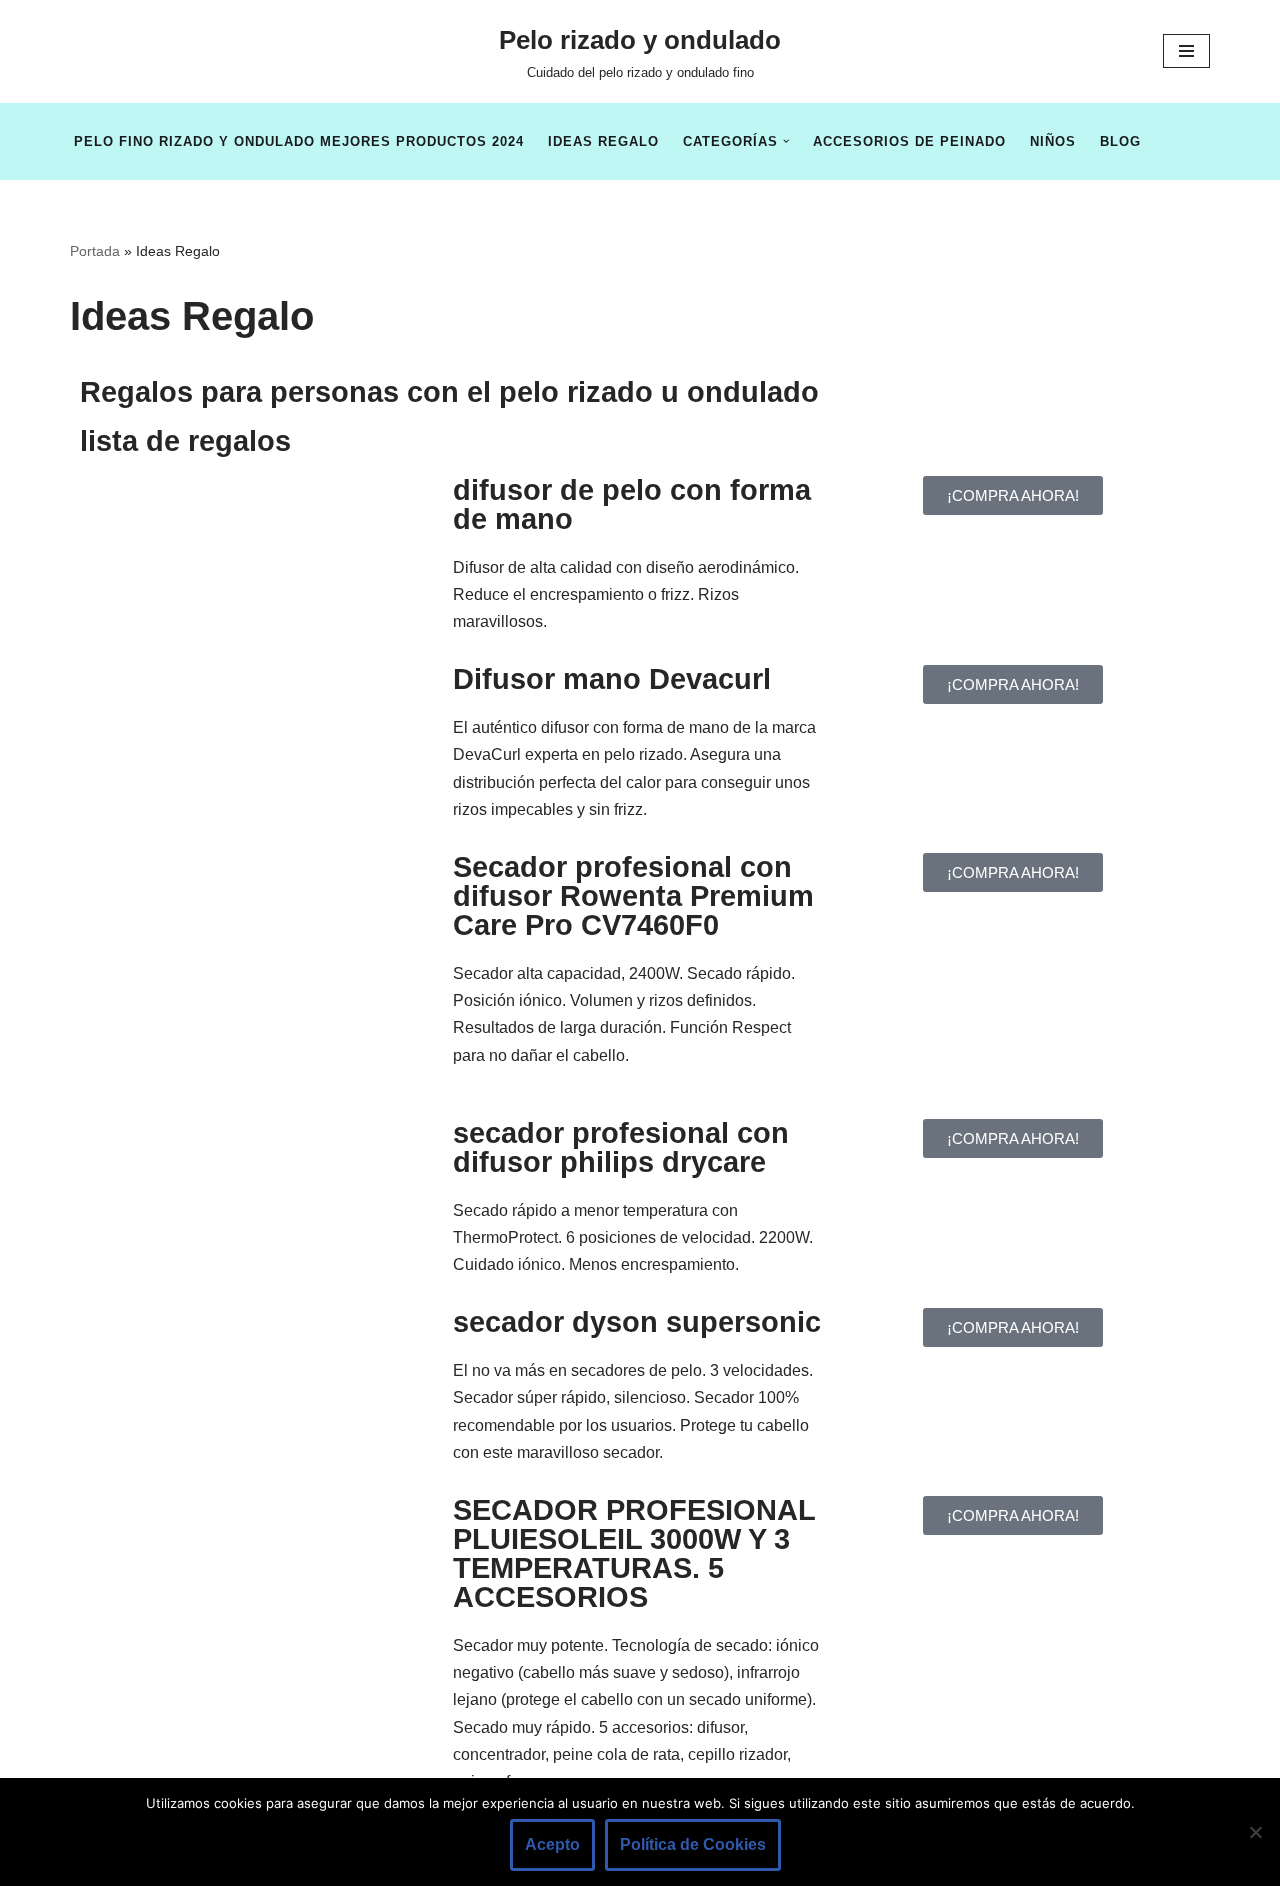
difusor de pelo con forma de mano (632, 504)
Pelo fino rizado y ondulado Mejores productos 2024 (299, 141)
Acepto (552, 1844)
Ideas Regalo (603, 141)
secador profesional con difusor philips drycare (621, 1147)
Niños (1053, 141)
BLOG (1120, 141)
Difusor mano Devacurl (612, 679)
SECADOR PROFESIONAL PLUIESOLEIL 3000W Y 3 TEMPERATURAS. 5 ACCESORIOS (634, 1553)
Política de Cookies (693, 1844)
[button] (786, 141)
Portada (95, 251)
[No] (1255, 1832)
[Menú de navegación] (1186, 51)
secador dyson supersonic (637, 1322)
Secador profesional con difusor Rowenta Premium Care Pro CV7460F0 (633, 896)
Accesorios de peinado (909, 141)
